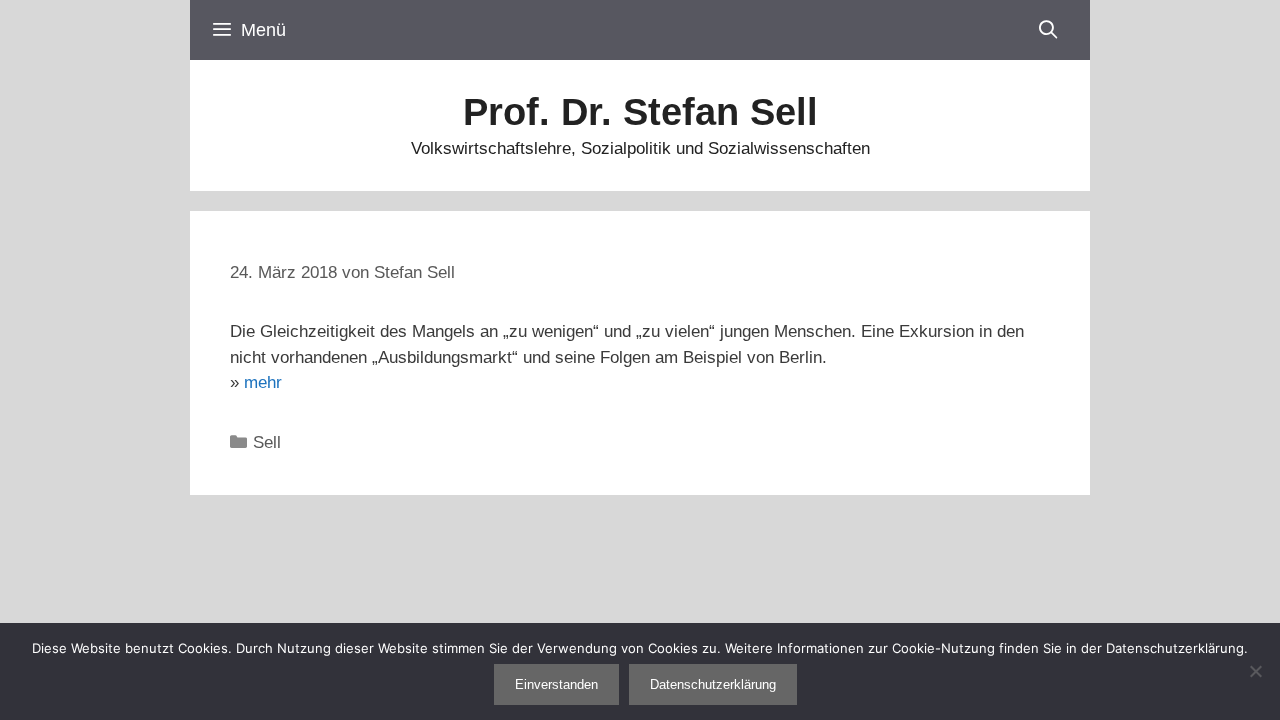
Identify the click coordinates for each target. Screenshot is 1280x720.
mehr (263, 382)
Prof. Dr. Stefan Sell (640, 112)
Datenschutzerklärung (713, 684)
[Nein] (1255, 671)
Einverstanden (556, 684)
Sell (267, 442)
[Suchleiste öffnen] (1048, 30)
